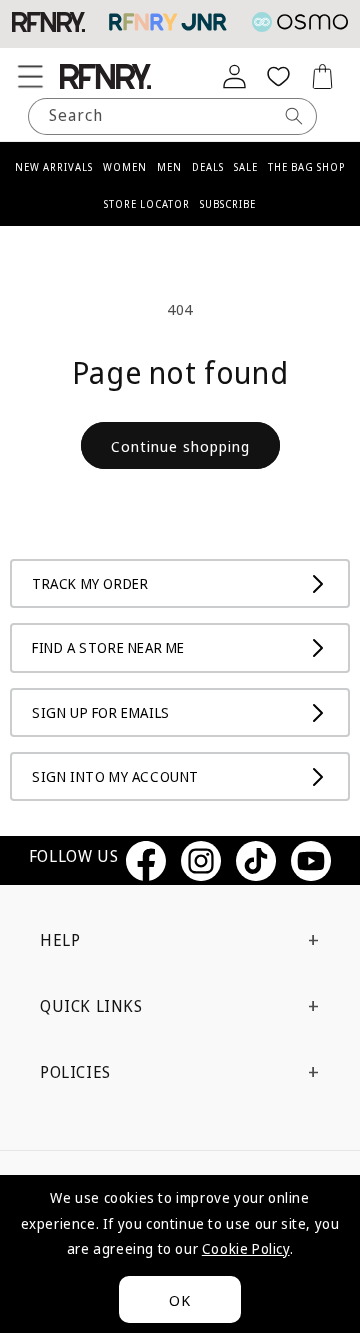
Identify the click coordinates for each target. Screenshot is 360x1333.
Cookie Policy (246, 1248)
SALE (246, 167)
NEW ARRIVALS (54, 167)
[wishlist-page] (278, 76)
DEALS (208, 167)
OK (180, 1300)
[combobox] (172, 116)
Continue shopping (180, 446)
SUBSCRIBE (228, 204)
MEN (169, 167)
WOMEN (125, 167)
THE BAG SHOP (306, 167)
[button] (30, 76)
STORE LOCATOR (147, 204)
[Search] (294, 116)
